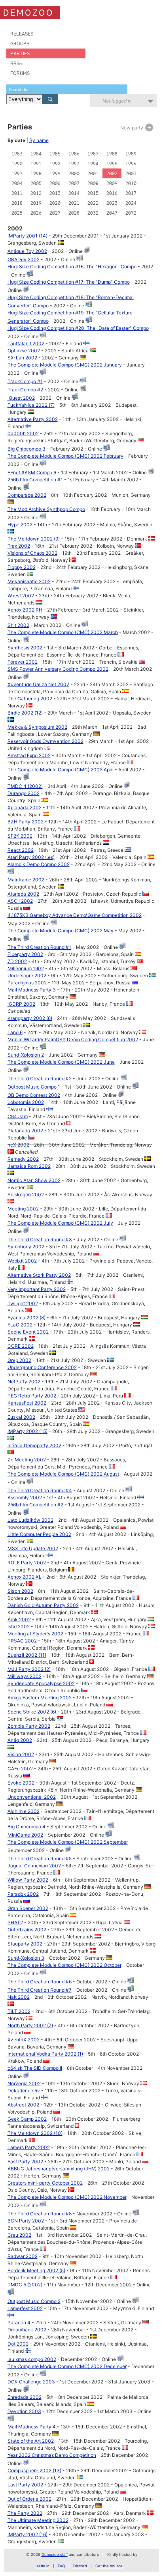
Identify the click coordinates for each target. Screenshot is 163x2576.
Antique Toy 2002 (27, 251)
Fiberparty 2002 (25, 954)
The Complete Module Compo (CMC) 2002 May (61, 931)
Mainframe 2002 (26, 880)
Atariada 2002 (23, 894)
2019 (36, 203)
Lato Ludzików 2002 (30, 1520)
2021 (74, 203)
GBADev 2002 (24, 259)
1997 (17, 173)
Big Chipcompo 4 (27, 1827)
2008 (93, 183)
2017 (131, 193)
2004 (17, 183)
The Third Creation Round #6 (40, 1982)
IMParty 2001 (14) (27, 236)
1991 (36, 164)
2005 (36, 183)
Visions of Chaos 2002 (32, 553)
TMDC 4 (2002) (25, 786)
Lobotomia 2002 (26, 1102)
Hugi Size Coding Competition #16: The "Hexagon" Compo (72, 267)
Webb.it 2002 (22, 1261)
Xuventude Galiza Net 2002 (38, 684)
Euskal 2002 (21, 1417)
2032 (93, 213)
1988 (112, 154)
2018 (17, 203)
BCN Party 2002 (26, 2221)
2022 (93, 203)
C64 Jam (18, 1116)
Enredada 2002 (25, 2397)
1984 (36, 154)
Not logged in (117, 101)
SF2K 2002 (20, 836)
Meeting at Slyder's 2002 (35, 1634)
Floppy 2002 (22, 567)
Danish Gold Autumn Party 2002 (43, 1605)
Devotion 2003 (24, 2411)
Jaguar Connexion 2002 (34, 1866)
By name (39, 140)
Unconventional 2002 (32, 1797)
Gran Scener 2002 (28, 1908)
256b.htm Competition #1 (35, 480)
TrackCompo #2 (25, 390)
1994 (93, 164)
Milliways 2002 (25, 1676)
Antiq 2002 (20, 1740)
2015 (93, 193)
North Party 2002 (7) (30, 2025)
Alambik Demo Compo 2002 (39, 864)
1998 (36, 173)
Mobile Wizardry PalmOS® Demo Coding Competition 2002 (73, 1039)
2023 (112, 203)
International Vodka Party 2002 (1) (45, 2054)
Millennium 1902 (26, 968)
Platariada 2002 (25, 1131)
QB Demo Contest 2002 (34, 1095)
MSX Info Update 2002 (33, 1548)
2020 (55, 203)
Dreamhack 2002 (27, 2330)
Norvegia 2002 (24, 2083)
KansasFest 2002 (27, 1403)
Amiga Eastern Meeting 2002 (40, 1698)
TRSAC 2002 (22, 1641)
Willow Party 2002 (28, 1880)
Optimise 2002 (24, 351)
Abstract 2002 (23, 2105)
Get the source (109, 2566)
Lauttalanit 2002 (26, 343)
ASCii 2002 (20, 901)
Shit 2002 (18, 625)
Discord (80, 2566)
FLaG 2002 (20, 1325)
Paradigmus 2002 (27, 983)
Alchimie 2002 (24, 1811)
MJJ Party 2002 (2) (29, 1669)
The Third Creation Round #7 (40, 1990)
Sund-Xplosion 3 (26, 1958)
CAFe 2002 (20, 1769)
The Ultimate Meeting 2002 (38, 2520)
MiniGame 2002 (25, 1835)
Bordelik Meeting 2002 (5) (36, 2270)
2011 (17, 193)
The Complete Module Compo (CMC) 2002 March (63, 632)
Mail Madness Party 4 (32, 2427)
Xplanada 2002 (25, 807)
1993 (74, 164)
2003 (131, 173)
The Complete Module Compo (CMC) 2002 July (60, 1223)
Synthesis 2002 (25, 648)
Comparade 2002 (27, 495)
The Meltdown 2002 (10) (35, 2133)
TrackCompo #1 (25, 381)
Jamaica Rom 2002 (29, 1166)
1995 (112, 164)
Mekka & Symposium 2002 (37, 727)
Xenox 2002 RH (25, 610)
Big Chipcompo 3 (27, 449)
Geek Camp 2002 (27, 2119)
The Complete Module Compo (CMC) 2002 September (68, 1842)
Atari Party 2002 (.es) (31, 857)
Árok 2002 (19, 1619)
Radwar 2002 (23, 2256)
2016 (112, 193)
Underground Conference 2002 (42, 1367)
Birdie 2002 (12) (25, 713)
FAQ (61, 2566)
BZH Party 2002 (26, 822)
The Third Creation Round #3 (40, 1239)
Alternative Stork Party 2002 (39, 1275)
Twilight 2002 (23, 1303)
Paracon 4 (19, 2323)
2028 (74, 213)
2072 (131, 213)
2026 (36, 213)
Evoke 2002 (21, 1783)
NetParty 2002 (24, 1382)
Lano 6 (15, 1032)
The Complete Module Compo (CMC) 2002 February (65, 456)
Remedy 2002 (23, 1159)
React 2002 (21, 850)
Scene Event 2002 (28, 1332)
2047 (112, 213)
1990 (17, 164)
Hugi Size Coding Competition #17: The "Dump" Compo (69, 282)
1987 (93, 154)
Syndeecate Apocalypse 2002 (41, 1683)
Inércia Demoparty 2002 (34, 1445)
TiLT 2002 (19, 2011)
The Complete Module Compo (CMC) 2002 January (65, 365)
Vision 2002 (21, 1754)
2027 (55, 213)
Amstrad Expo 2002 (29, 755)
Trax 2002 (19, 546)
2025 (17, 213)
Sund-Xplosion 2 (26, 1055)
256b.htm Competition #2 (35, 1505)
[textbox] (67, 89)
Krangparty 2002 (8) (30, 1018)
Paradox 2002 (23, 1894)
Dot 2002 (18, 2344)
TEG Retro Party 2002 (32, 1396)
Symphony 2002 (26, 1247)
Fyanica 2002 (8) (27, 1318)
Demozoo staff (55, 2554)
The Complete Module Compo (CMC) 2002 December (67, 2366)
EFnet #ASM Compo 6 (32, 472)
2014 (74, 193)
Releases (22, 34)
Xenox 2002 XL (25, 1577)
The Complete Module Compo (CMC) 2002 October (64, 1965)
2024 (131, 203)
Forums (20, 73)
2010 (131, 183)
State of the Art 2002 (31, 2441)
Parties (20, 53)
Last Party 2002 (25, 2485)
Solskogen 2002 (26, 1194)
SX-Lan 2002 (22, 358)
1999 (55, 173)
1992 (55, 164)
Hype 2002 (20, 525)
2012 (36, 193)
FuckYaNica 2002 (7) (31, 405)
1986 (74, 154)
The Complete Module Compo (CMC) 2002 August (63, 1474)
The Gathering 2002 (30, 699)
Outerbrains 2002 (27, 1930)
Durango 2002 (24, 793)
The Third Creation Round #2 (40, 1078)
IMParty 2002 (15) (27, 1431)
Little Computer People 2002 (39, 1534)
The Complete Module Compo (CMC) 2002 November (67, 2197)
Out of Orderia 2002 (29, 2499)
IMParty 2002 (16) (27, 2534)
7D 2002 (17, 961)
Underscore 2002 (27, 976)
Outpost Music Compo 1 (34, 1087)
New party (132, 128)
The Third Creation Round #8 (40, 2214)
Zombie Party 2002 (29, 1726)
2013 (55, 193)
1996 (131, 164)
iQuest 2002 (21, 398)
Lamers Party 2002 (29, 2147)
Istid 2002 (19, 1627)
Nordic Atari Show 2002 (34, 1180)
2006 (55, 183)
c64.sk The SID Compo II (35, 2068)
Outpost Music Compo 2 (34, 2301)
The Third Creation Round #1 (39, 947)
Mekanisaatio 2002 (29, 581)
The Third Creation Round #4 (40, 1490)
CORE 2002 (21, 1346)
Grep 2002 (19, 1360)
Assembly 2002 (25, 1498)
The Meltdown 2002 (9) (34, 539)
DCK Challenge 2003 (31, 2382)
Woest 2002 (21, 596)
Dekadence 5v (24, 2091)
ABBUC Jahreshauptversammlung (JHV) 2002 (59, 2169)
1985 (55, 154)
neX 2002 (18, 1145)
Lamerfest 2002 (25, 2308)
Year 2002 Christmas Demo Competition (52, 2455)
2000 (74, 173)
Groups (20, 44)
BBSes (17, 63)
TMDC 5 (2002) (25, 2285)
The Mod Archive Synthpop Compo (46, 509)
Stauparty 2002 (25, 1944)
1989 (131, 154)
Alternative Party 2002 (33, 419)
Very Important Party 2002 (37, 1289)
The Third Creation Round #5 (40, 1859)
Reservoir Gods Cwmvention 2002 (45, 741)
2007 (74, 183)
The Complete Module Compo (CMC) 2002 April (61, 770)
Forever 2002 (23, 662)
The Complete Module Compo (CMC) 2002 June (61, 1062)
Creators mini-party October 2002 (45, 2183)
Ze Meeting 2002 (27, 1460)
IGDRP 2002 (21, 1004)
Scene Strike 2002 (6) (32, 1712)
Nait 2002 (19, 1997)
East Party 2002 (25, 2162)
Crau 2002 (19, 2235)
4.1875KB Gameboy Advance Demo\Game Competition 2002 (75, 915)
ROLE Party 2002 (27, 1563)
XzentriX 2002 (24, 2040)
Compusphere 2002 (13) (34, 2470)
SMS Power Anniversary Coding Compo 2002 (58, 669)
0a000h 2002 (23, 433)
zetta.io (43, 2566)
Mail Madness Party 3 (32, 990)
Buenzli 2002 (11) (27, 1655)
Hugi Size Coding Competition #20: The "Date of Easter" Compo (78, 328)
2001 (93, 173)
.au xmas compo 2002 (32, 2359)
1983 (17, 154)
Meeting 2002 (23, 1209)
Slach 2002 (20, 1591)
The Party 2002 (25, 2513)
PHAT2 (15, 1922)
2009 (112, 183)
